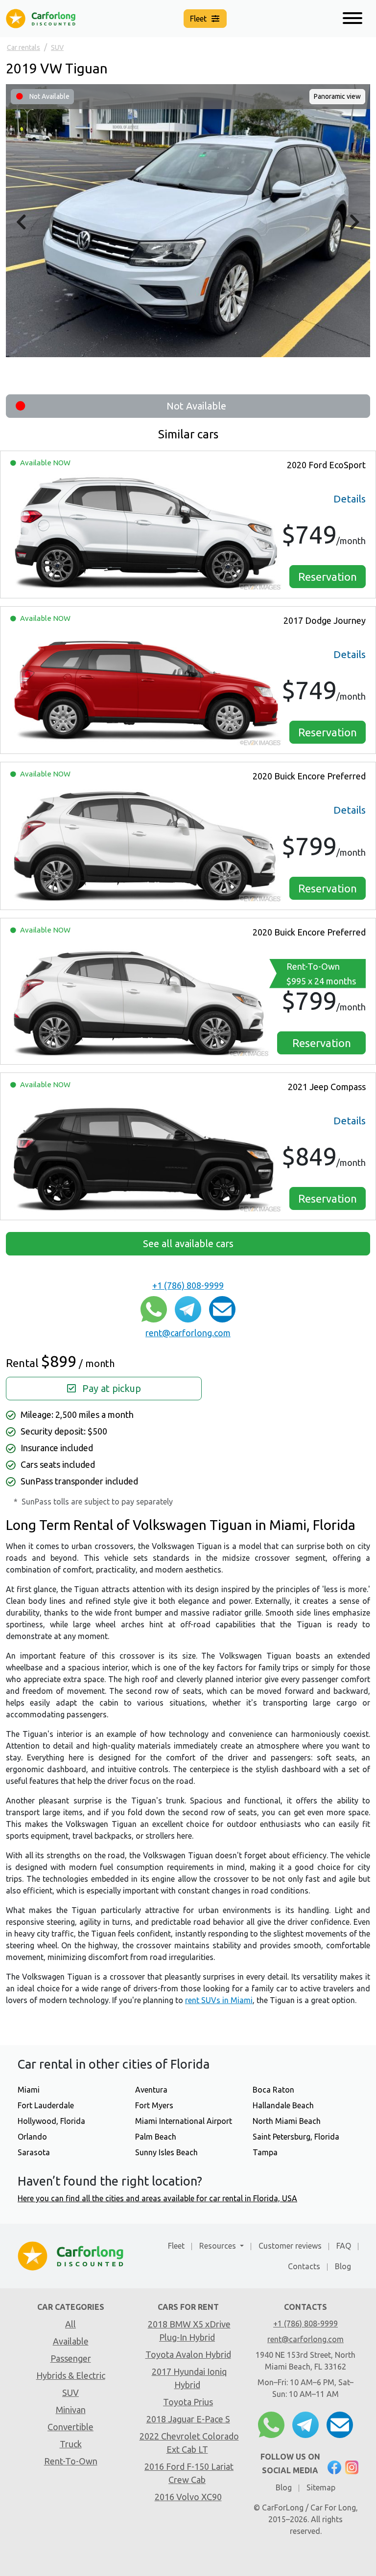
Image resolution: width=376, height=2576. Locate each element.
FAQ (344, 2246)
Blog (343, 2266)
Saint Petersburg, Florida (296, 2137)
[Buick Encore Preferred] (146, 844)
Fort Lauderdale (46, 2105)
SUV (70, 2393)
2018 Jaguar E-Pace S (188, 2419)
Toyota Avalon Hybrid (188, 2354)
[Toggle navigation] (352, 19)
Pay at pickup (110, 1388)
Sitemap (321, 2487)
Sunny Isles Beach (166, 2152)
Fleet (176, 2246)
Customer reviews (290, 2246)
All (70, 2324)
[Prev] (21, 222)
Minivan (71, 2410)
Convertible (70, 2427)
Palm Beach (156, 2137)
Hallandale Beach (283, 2105)
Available (71, 2341)
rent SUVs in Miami (219, 2000)
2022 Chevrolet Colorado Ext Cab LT (189, 2443)
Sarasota (34, 2152)
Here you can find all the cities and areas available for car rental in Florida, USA (157, 2198)
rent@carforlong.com (188, 1333)
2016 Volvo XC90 (188, 2497)
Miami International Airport (184, 2121)
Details (350, 499)
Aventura (151, 2090)
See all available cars (188, 1243)
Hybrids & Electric (71, 2375)
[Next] (355, 222)
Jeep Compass (327, 1087)
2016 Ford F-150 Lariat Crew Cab (189, 2473)
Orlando (32, 2137)
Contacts (304, 2266)
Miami (29, 2090)
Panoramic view (337, 96)
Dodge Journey (325, 620)
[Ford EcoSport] (146, 533)
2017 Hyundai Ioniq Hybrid (189, 2378)
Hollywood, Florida (51, 2121)
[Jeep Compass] (146, 1154)
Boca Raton (273, 2090)
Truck (71, 2444)
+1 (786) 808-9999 (188, 1285)
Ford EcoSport (326, 465)
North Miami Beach (287, 2121)
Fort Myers (154, 2105)
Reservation (328, 577)
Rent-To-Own (321, 974)
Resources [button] (219, 2246)
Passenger (71, 2358)
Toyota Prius (188, 2402)
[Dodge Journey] (146, 688)
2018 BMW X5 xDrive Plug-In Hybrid (189, 2331)
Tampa (265, 2152)
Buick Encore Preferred (309, 776)
